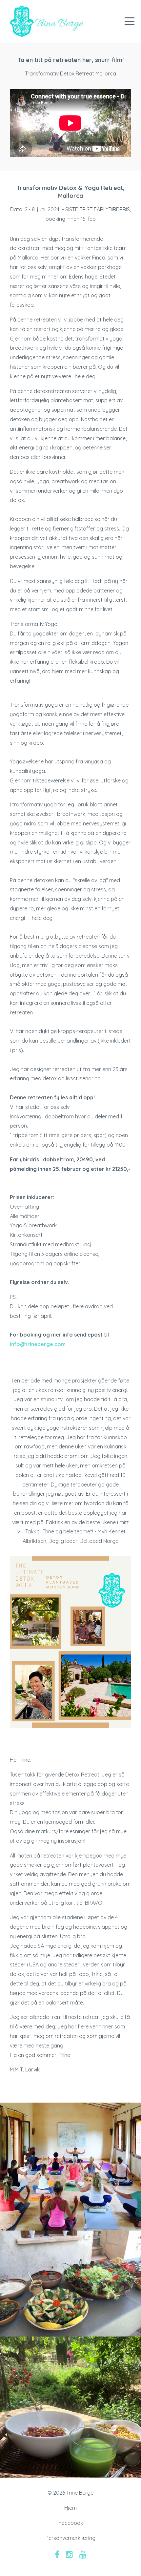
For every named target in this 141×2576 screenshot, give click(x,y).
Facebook (71, 2523)
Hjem (70, 2508)
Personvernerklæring (70, 2538)
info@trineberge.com (38, 1344)
